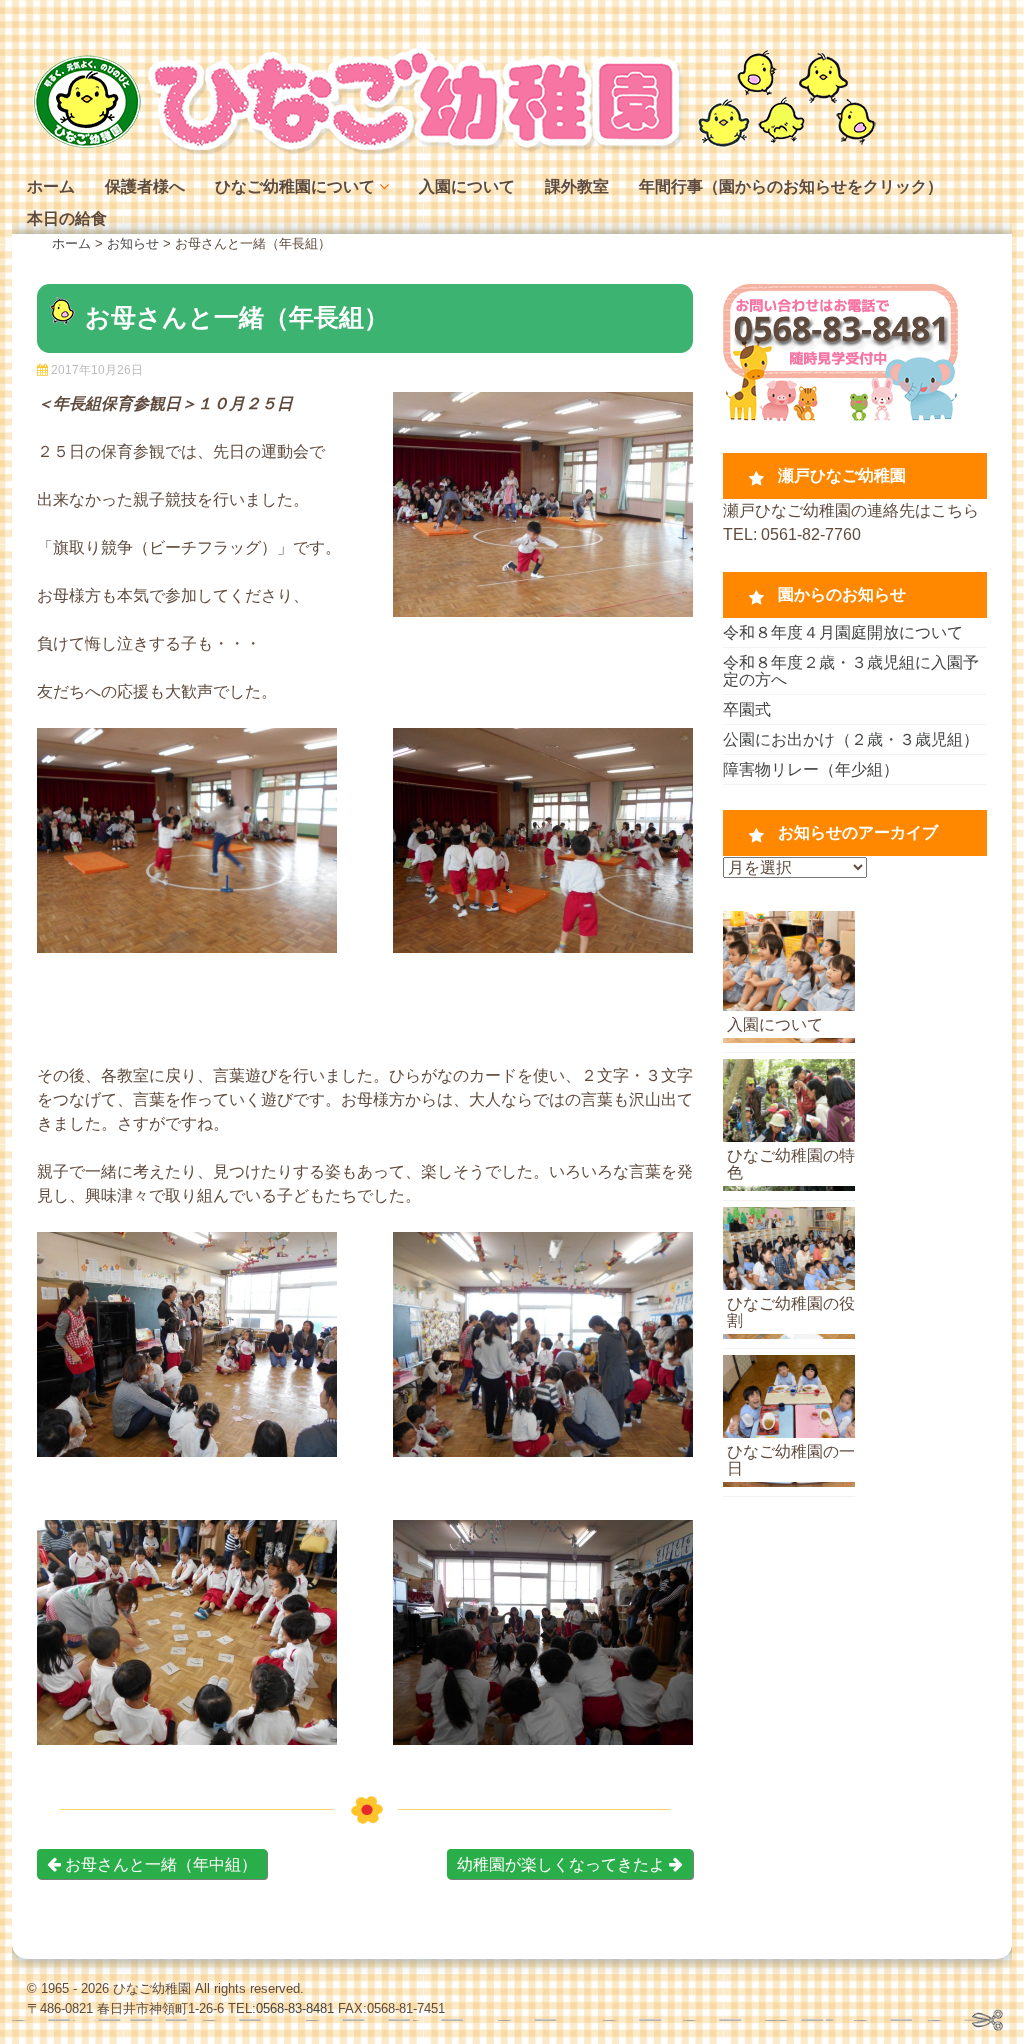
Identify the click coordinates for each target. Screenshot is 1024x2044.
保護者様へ (145, 186)
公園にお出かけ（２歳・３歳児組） (851, 739)
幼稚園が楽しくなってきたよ (563, 1864)
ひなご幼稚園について (295, 186)
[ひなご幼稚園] (452, 149)
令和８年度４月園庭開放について (843, 632)
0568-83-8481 (295, 2008)
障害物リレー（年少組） (811, 769)
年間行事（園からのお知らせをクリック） (791, 186)
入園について (467, 186)
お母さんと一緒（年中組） (159, 1864)
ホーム (51, 186)
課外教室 (577, 186)
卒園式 (747, 709)
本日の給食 (67, 218)
